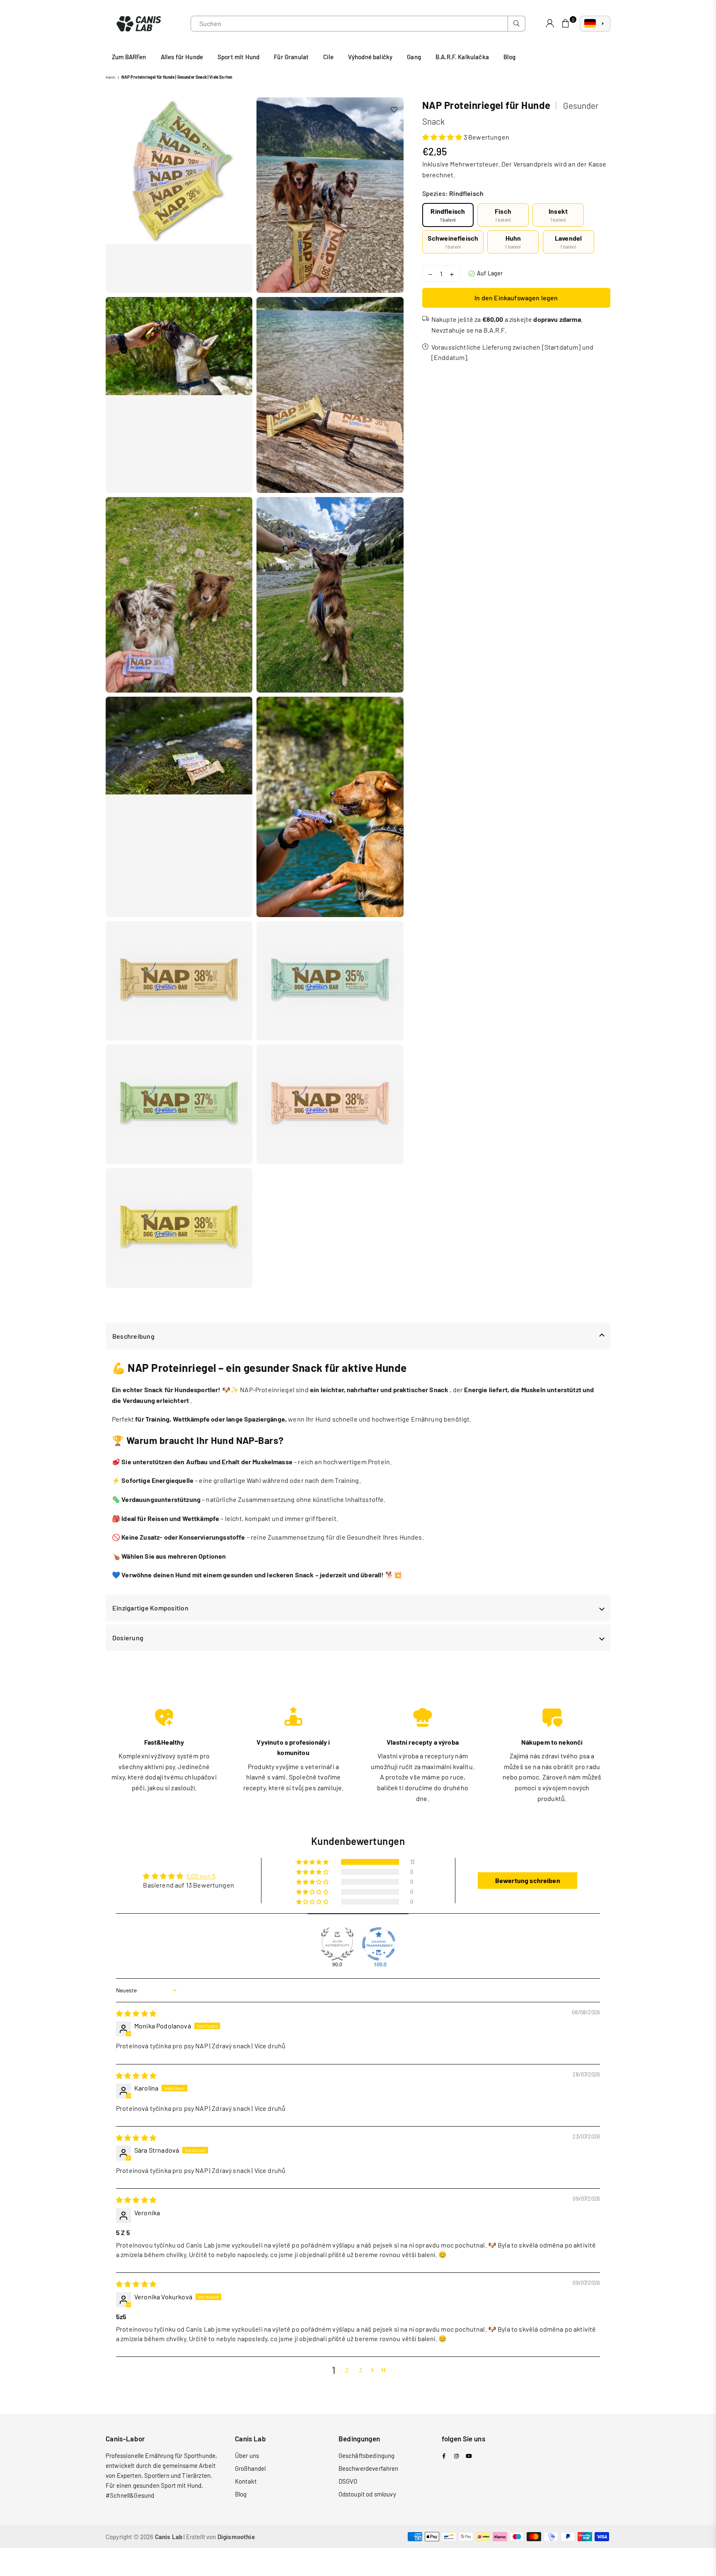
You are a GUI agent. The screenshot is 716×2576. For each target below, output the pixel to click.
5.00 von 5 (201, 1876)
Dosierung (128, 1638)
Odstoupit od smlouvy (367, 2494)
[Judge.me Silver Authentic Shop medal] (337, 1944)
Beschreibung (133, 1336)
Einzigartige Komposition (150, 1608)
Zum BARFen (129, 57)
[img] (136, 2013)
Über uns (247, 2455)
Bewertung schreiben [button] (528, 1880)
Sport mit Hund (238, 57)
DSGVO (348, 2481)
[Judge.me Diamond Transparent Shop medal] (379, 1944)
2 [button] (347, 2370)
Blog (510, 57)
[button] (442, 137)
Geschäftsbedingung (367, 2455)
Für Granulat (291, 57)
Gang (414, 57)
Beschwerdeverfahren (369, 2468)
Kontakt (246, 2481)
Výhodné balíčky (370, 57)
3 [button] (360, 2370)
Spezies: (453, 193)
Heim (111, 77)
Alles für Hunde (182, 57)
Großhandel (250, 2468)
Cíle (328, 57)
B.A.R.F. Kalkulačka (462, 57)
